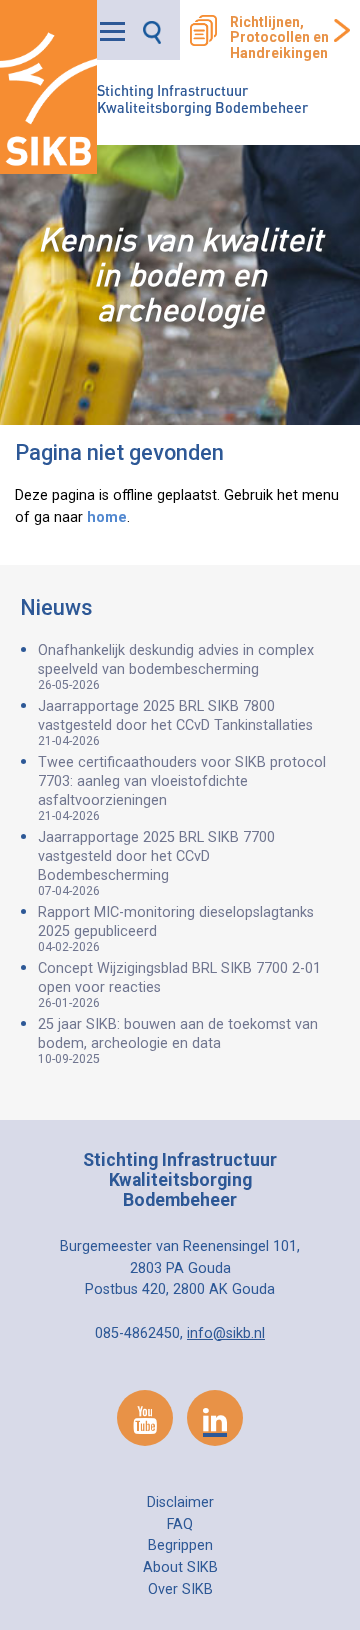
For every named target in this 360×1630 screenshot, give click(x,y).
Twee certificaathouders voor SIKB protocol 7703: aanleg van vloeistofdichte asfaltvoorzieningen (182, 788)
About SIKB (180, 1567)
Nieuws (56, 607)
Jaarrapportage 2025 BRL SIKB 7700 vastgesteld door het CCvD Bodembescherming (156, 863)
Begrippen (180, 1545)
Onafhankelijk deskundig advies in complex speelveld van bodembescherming (176, 667)
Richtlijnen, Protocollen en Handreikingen (279, 38)
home (107, 517)
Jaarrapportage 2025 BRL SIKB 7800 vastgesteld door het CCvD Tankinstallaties (175, 723)
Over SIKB (180, 1589)
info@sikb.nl (226, 1333)
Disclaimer (180, 1502)
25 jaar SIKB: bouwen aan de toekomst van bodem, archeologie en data (178, 1041)
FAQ (180, 1524)
